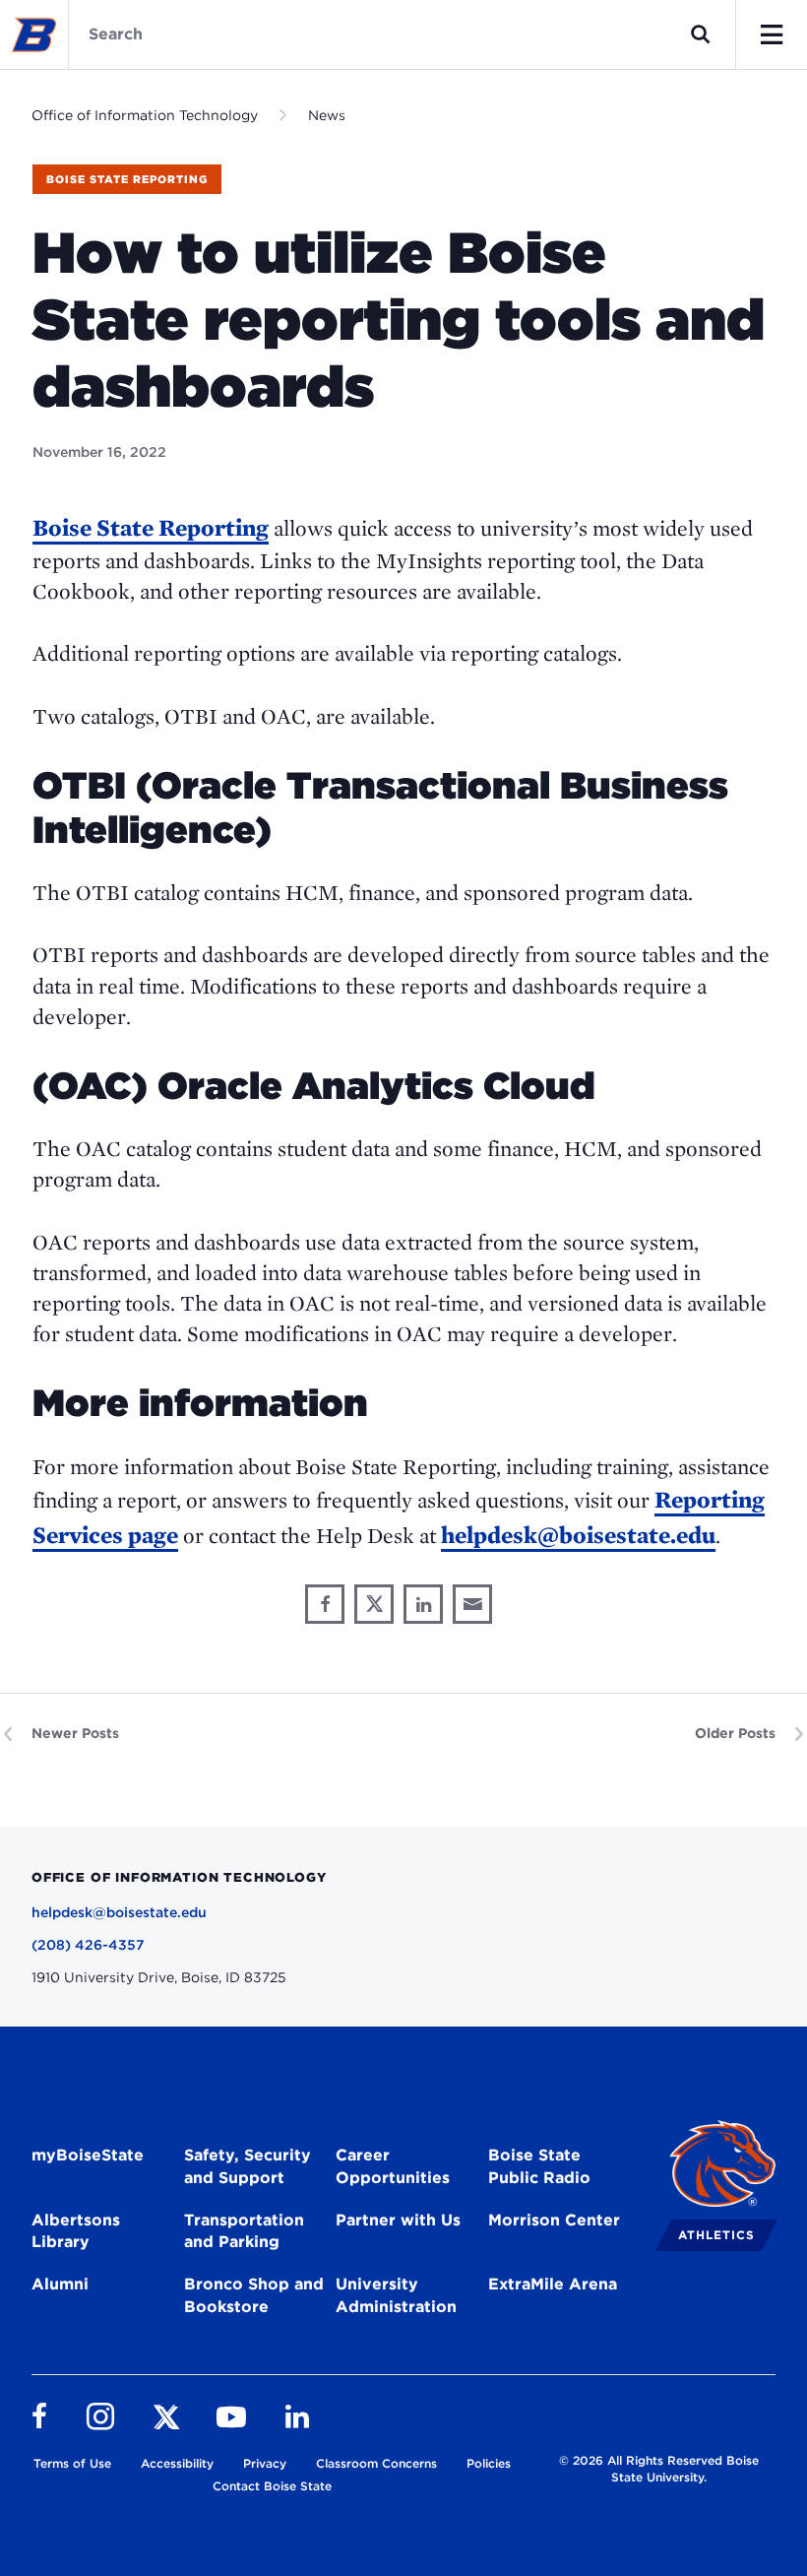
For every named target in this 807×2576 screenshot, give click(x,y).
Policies (489, 2463)
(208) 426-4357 (88, 1945)
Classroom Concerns (376, 2463)
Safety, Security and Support (248, 2166)
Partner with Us (398, 2220)
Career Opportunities (393, 2166)
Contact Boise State (272, 2486)
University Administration (396, 2295)
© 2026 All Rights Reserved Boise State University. (659, 2469)
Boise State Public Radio (539, 2166)
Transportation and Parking (244, 2231)
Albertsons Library (76, 2231)
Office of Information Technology (145, 115)
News (327, 115)
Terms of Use (72, 2463)
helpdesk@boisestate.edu (578, 1535)
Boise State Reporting (127, 179)
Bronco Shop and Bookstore (254, 2295)
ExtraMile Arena (553, 2284)
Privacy (265, 2463)
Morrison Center (554, 2220)
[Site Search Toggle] (701, 34)
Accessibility (177, 2463)
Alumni (60, 2284)
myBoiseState (88, 2155)
